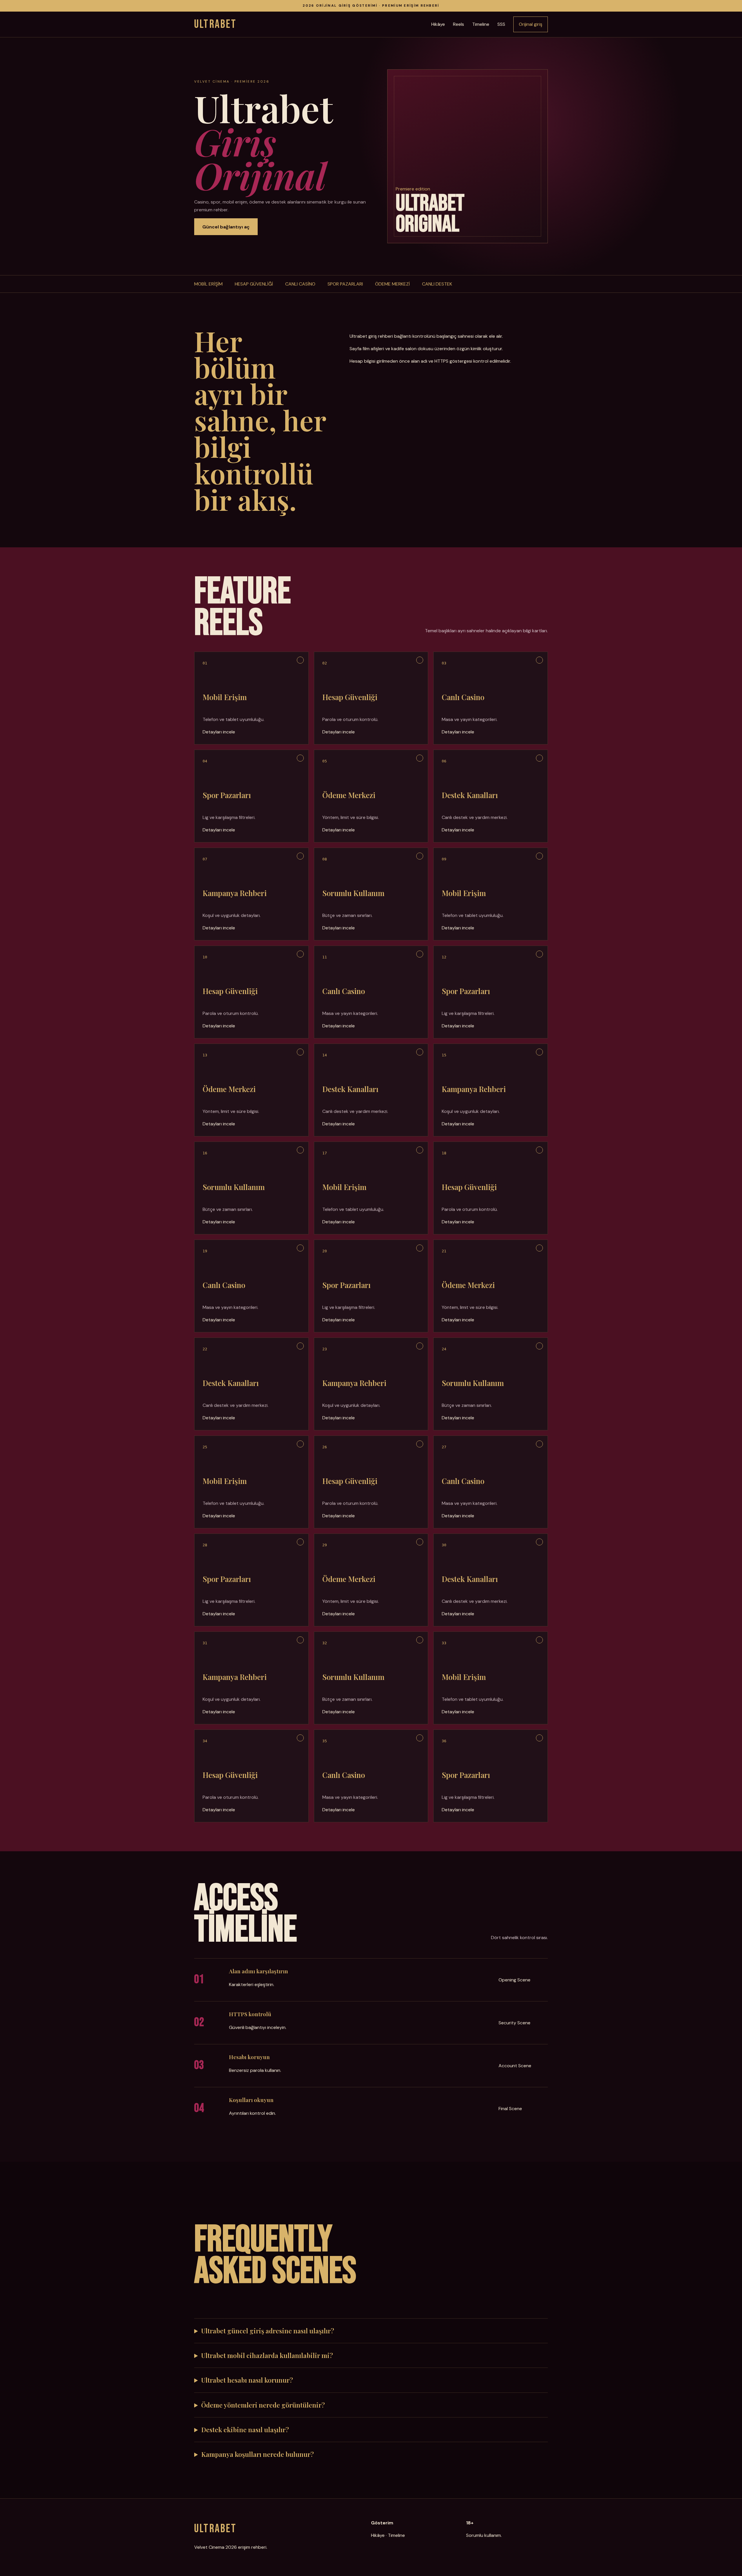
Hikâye (438, 24)
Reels (459, 24)
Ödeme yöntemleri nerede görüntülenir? (263, 2405)
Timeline (481, 24)
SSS (501, 24)
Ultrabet (215, 24)
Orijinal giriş (531, 24)
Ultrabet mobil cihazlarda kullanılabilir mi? (267, 2355)
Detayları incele (219, 732)
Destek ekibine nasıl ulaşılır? (245, 2430)
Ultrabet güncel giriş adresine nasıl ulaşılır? (268, 2331)
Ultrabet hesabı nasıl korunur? (247, 2380)
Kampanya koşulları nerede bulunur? (258, 2454)
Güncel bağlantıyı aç (226, 227)
